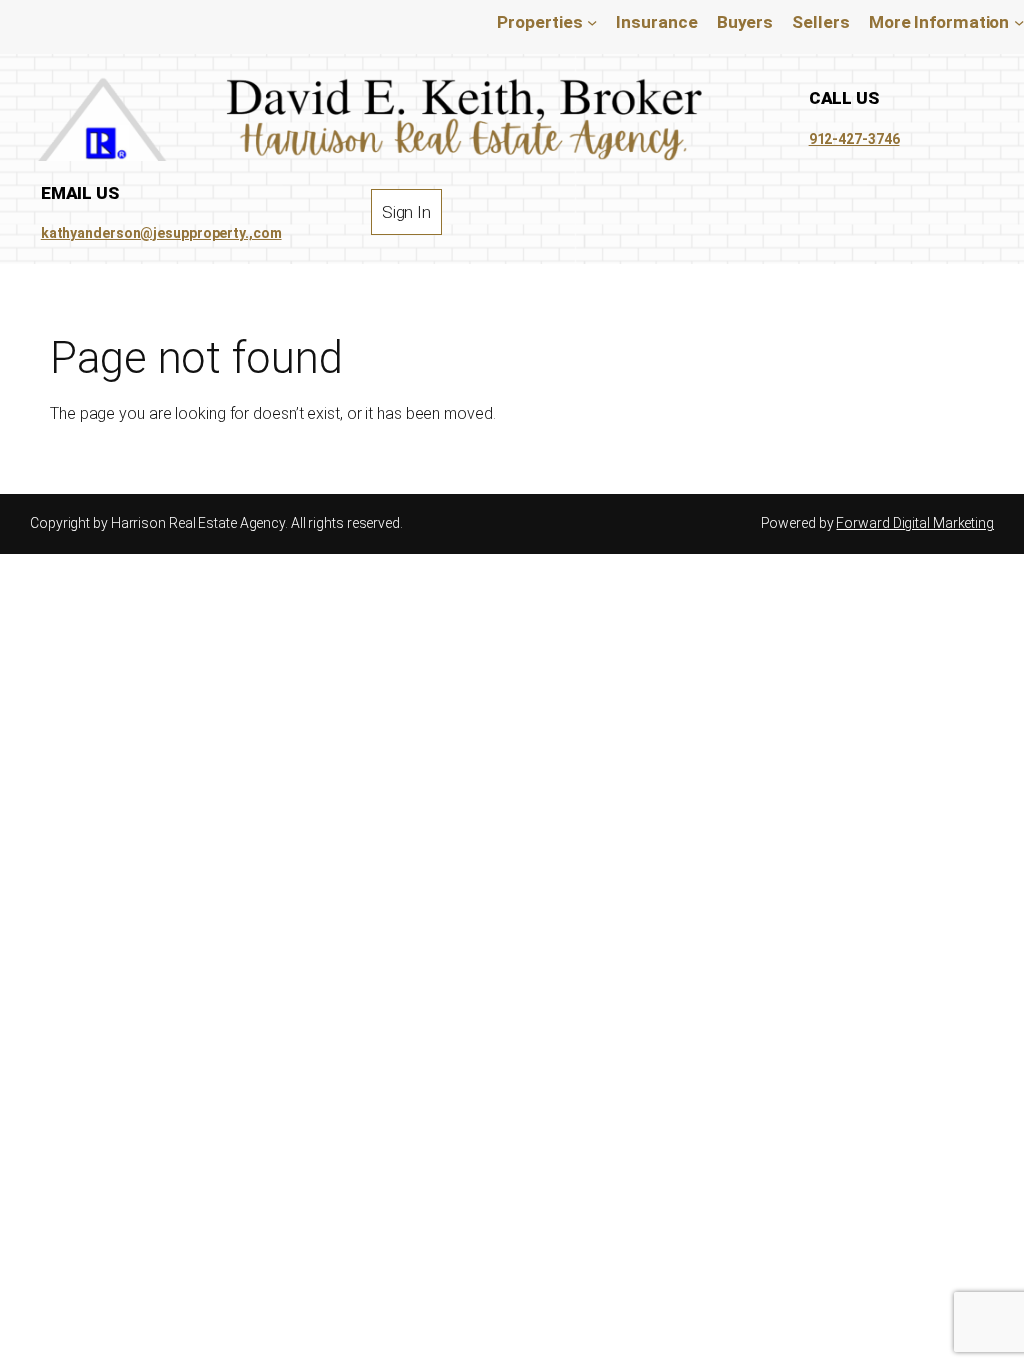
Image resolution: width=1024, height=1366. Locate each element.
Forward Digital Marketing (915, 523)
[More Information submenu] (1019, 22)
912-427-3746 (854, 139)
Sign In (406, 212)
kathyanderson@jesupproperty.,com (161, 233)
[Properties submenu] (592, 22)
